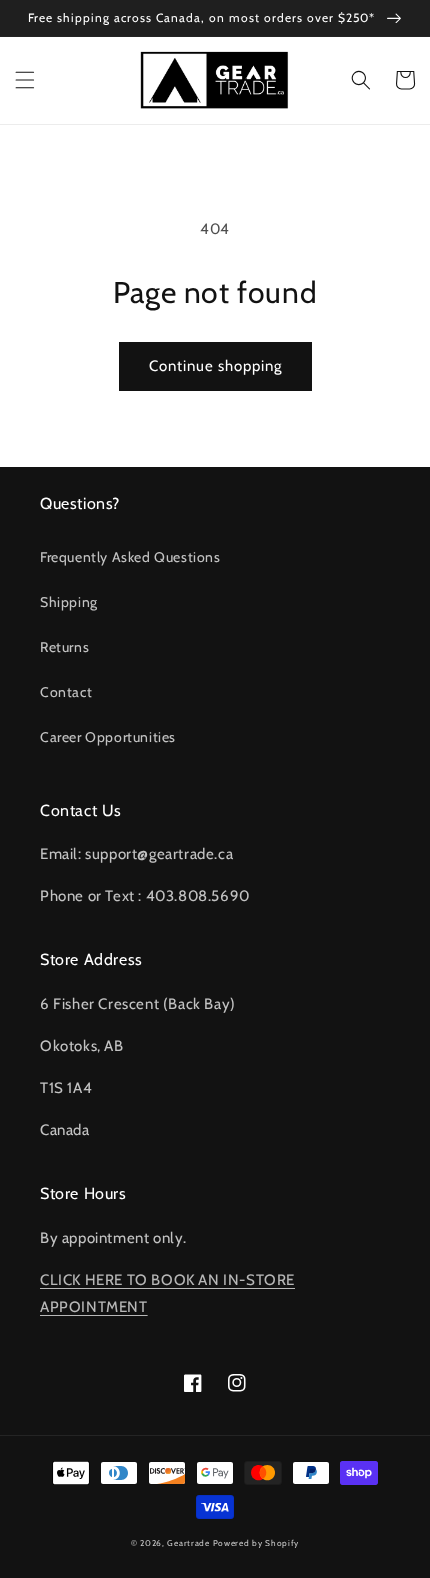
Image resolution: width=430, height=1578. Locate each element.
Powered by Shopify (256, 1543)
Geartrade (188, 1543)
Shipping (69, 602)
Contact (66, 692)
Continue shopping (215, 366)
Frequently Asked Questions (130, 557)
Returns (64, 647)
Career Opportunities (108, 737)
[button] (25, 80)
